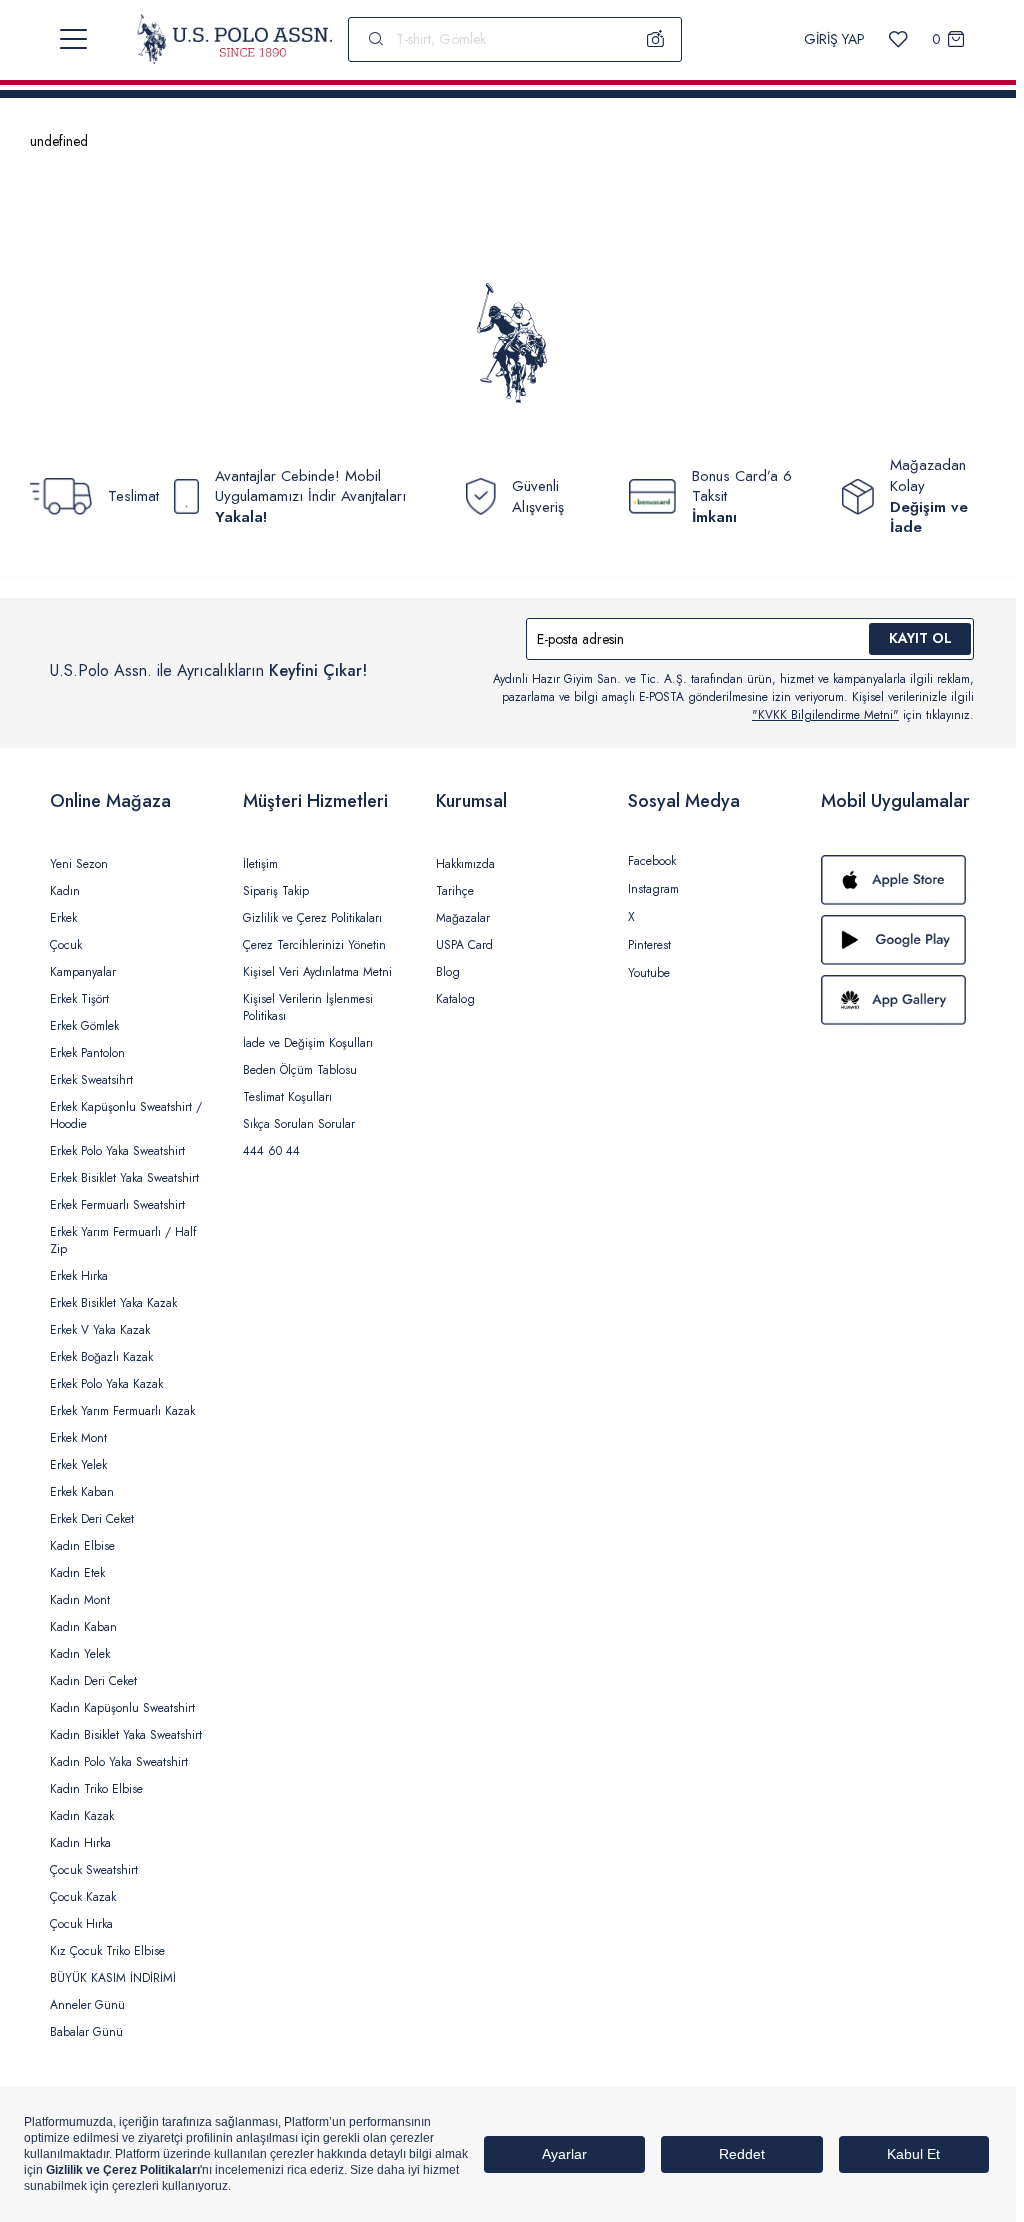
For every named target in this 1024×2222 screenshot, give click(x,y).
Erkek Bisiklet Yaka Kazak (113, 1303)
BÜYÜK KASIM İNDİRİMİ (113, 1978)
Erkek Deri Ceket (92, 1519)
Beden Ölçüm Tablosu (300, 1070)
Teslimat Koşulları (287, 1097)
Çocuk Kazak (83, 1897)
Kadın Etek (77, 1573)
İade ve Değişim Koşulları (308, 1043)
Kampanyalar (83, 972)
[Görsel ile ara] (656, 39)
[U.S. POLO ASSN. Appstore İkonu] (897, 880)
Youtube (649, 973)
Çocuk (66, 945)
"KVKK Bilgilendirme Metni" (825, 715)
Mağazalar (463, 918)
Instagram (653, 889)
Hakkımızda (465, 864)
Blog (448, 972)
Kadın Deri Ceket (93, 1681)
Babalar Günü (86, 2032)
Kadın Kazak (82, 1816)
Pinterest (649, 945)
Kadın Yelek (80, 1654)
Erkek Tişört (79, 999)
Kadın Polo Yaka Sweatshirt (119, 1762)
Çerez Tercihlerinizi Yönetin (314, 945)
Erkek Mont (78, 1438)
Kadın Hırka (80, 1843)
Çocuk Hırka (81, 1924)
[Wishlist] (898, 39)
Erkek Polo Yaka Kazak (106, 1384)
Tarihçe (455, 891)
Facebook (652, 861)
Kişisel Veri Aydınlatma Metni (317, 972)
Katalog (455, 999)
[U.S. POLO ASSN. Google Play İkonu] (897, 940)
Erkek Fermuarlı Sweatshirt (117, 1205)
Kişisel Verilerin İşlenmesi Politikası (308, 1007)
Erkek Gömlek (84, 1026)
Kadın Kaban (83, 1627)
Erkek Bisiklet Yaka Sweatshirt (124, 1178)
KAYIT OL (920, 638)
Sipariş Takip (276, 891)
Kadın (65, 891)
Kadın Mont (80, 1600)
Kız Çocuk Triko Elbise (107, 1951)
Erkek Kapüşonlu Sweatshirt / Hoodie (126, 1115)
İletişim (260, 864)
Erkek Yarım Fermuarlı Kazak (122, 1411)
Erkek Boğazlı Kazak (101, 1357)
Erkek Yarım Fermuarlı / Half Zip (123, 1240)
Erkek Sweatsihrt (91, 1080)
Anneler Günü (87, 2005)
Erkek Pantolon (87, 1053)
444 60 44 (271, 1151)
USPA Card (464, 945)
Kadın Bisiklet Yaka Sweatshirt (126, 1735)
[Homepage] (234, 39)
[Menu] (73, 39)
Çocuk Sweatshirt (94, 1870)
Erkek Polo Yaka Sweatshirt (117, 1151)
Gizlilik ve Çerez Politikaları (312, 918)
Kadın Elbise (82, 1546)
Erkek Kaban (82, 1492)
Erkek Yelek (78, 1465)
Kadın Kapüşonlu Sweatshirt (122, 1708)
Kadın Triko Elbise (96, 1789)
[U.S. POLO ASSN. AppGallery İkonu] (897, 1000)
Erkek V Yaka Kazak (100, 1330)
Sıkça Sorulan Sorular (299, 1124)
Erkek (63, 918)
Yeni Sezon (79, 864)
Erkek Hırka (79, 1276)
